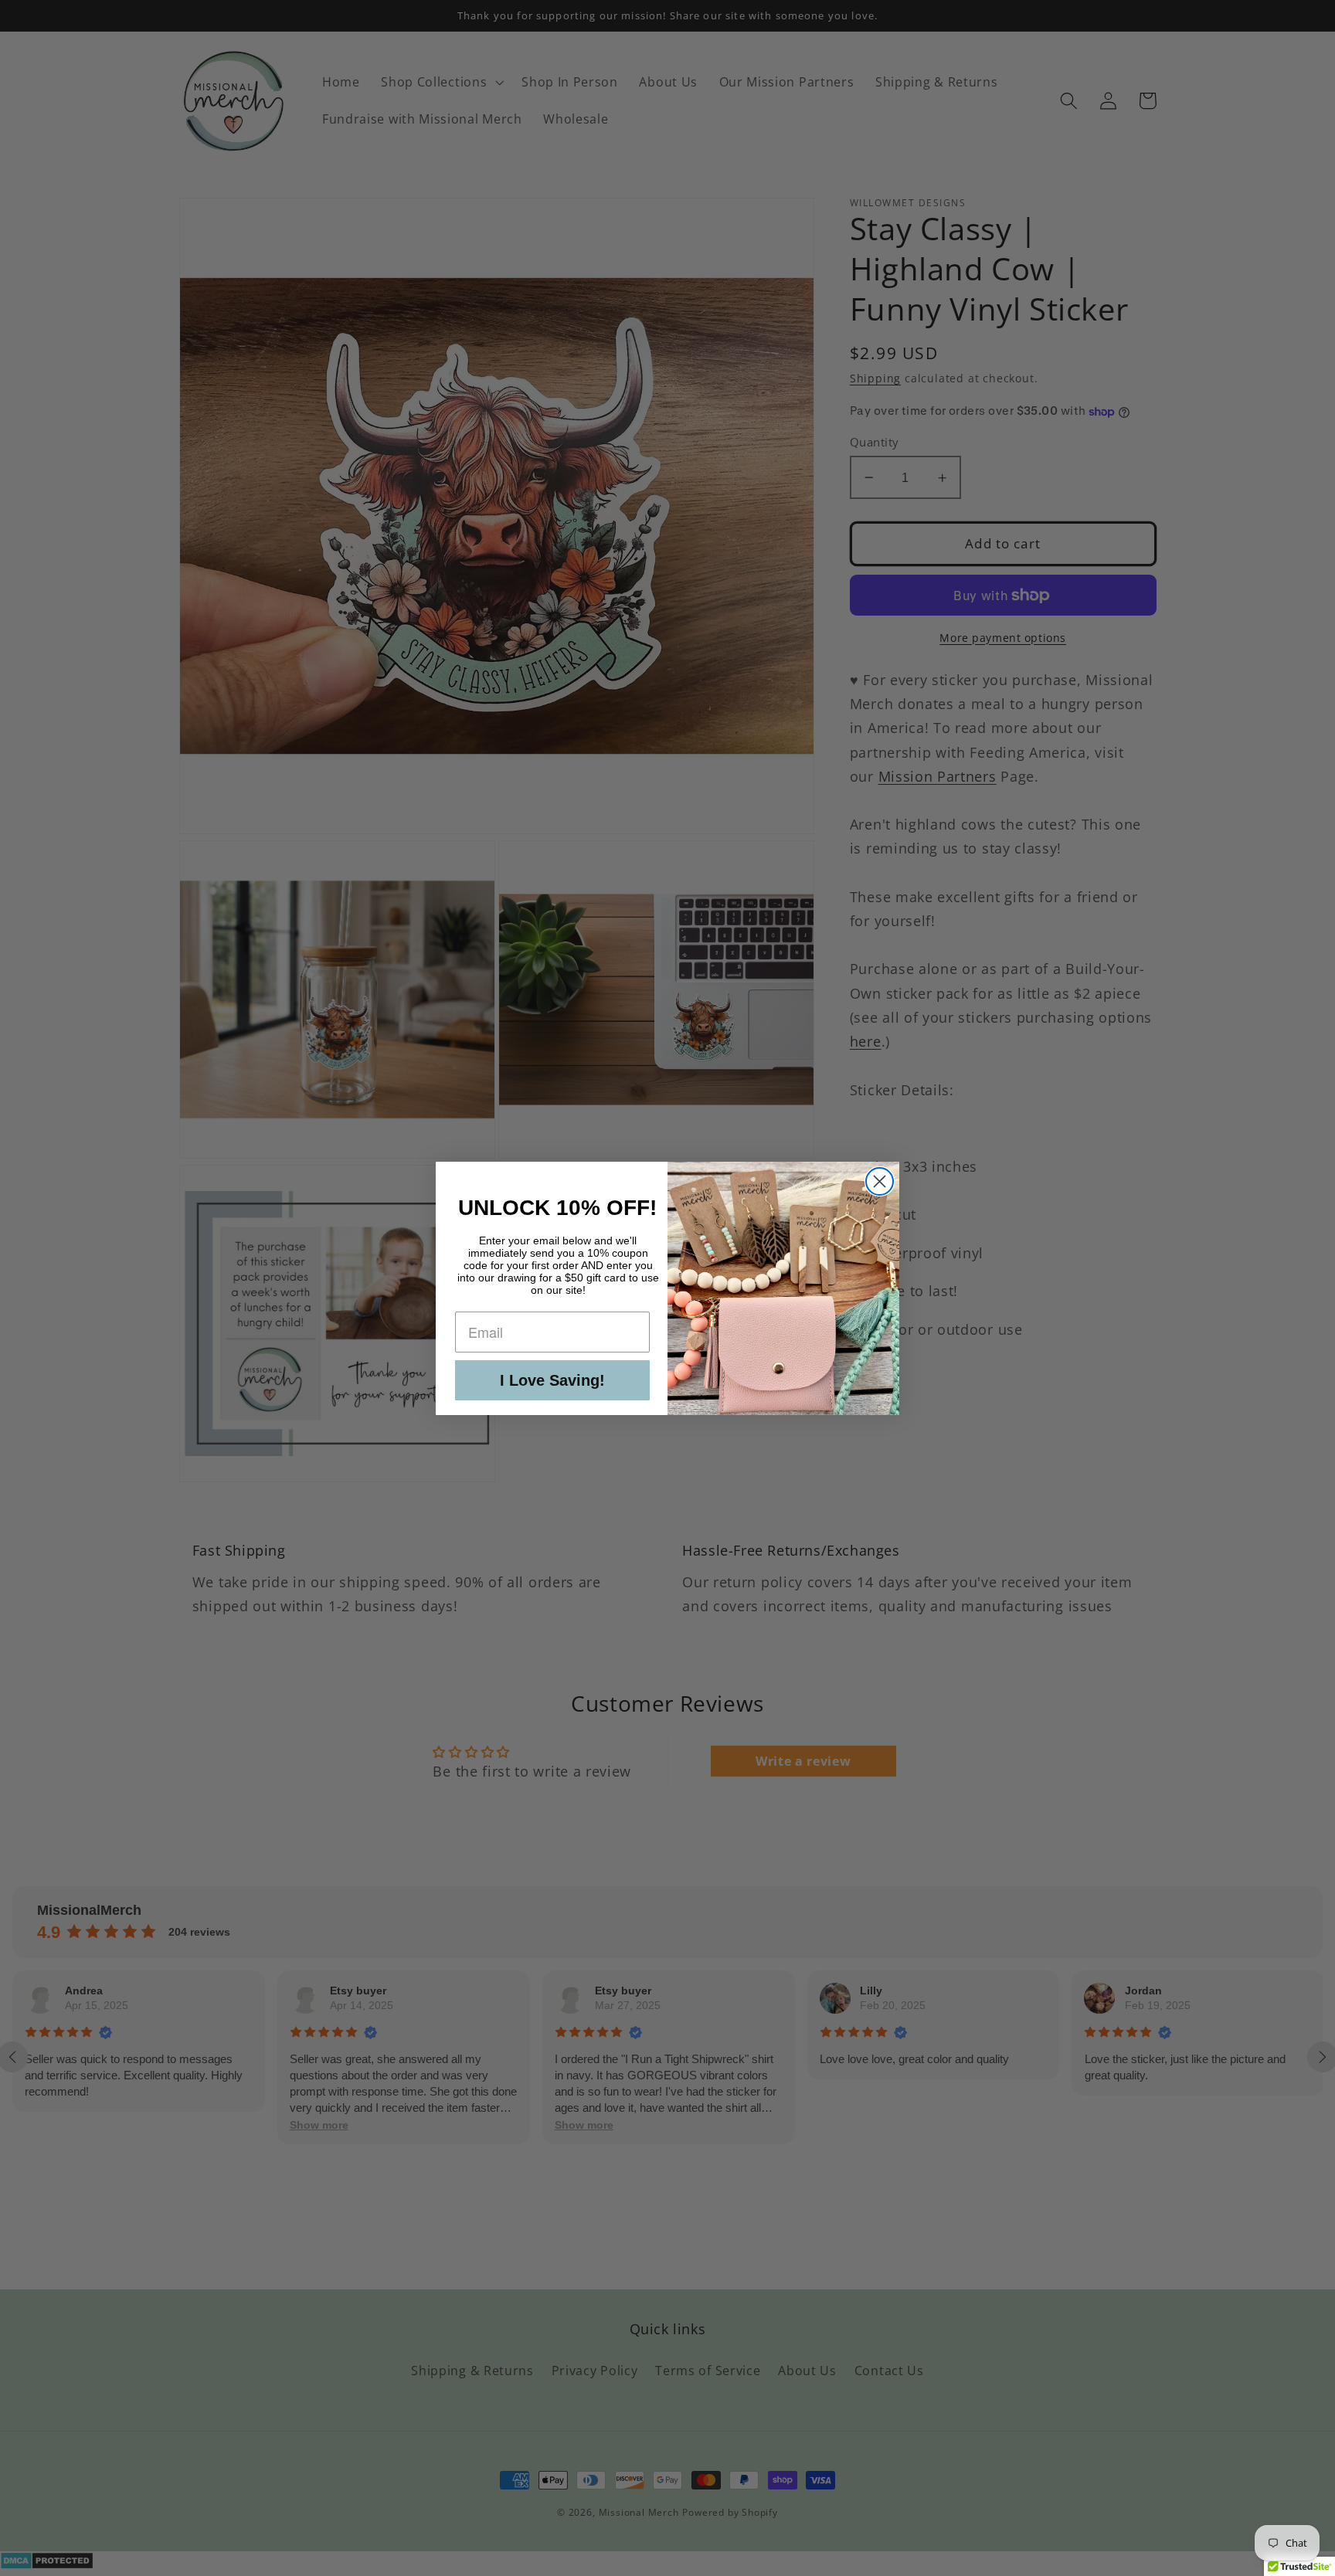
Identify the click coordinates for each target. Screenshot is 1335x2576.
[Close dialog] (880, 1181)
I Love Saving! (552, 1380)
